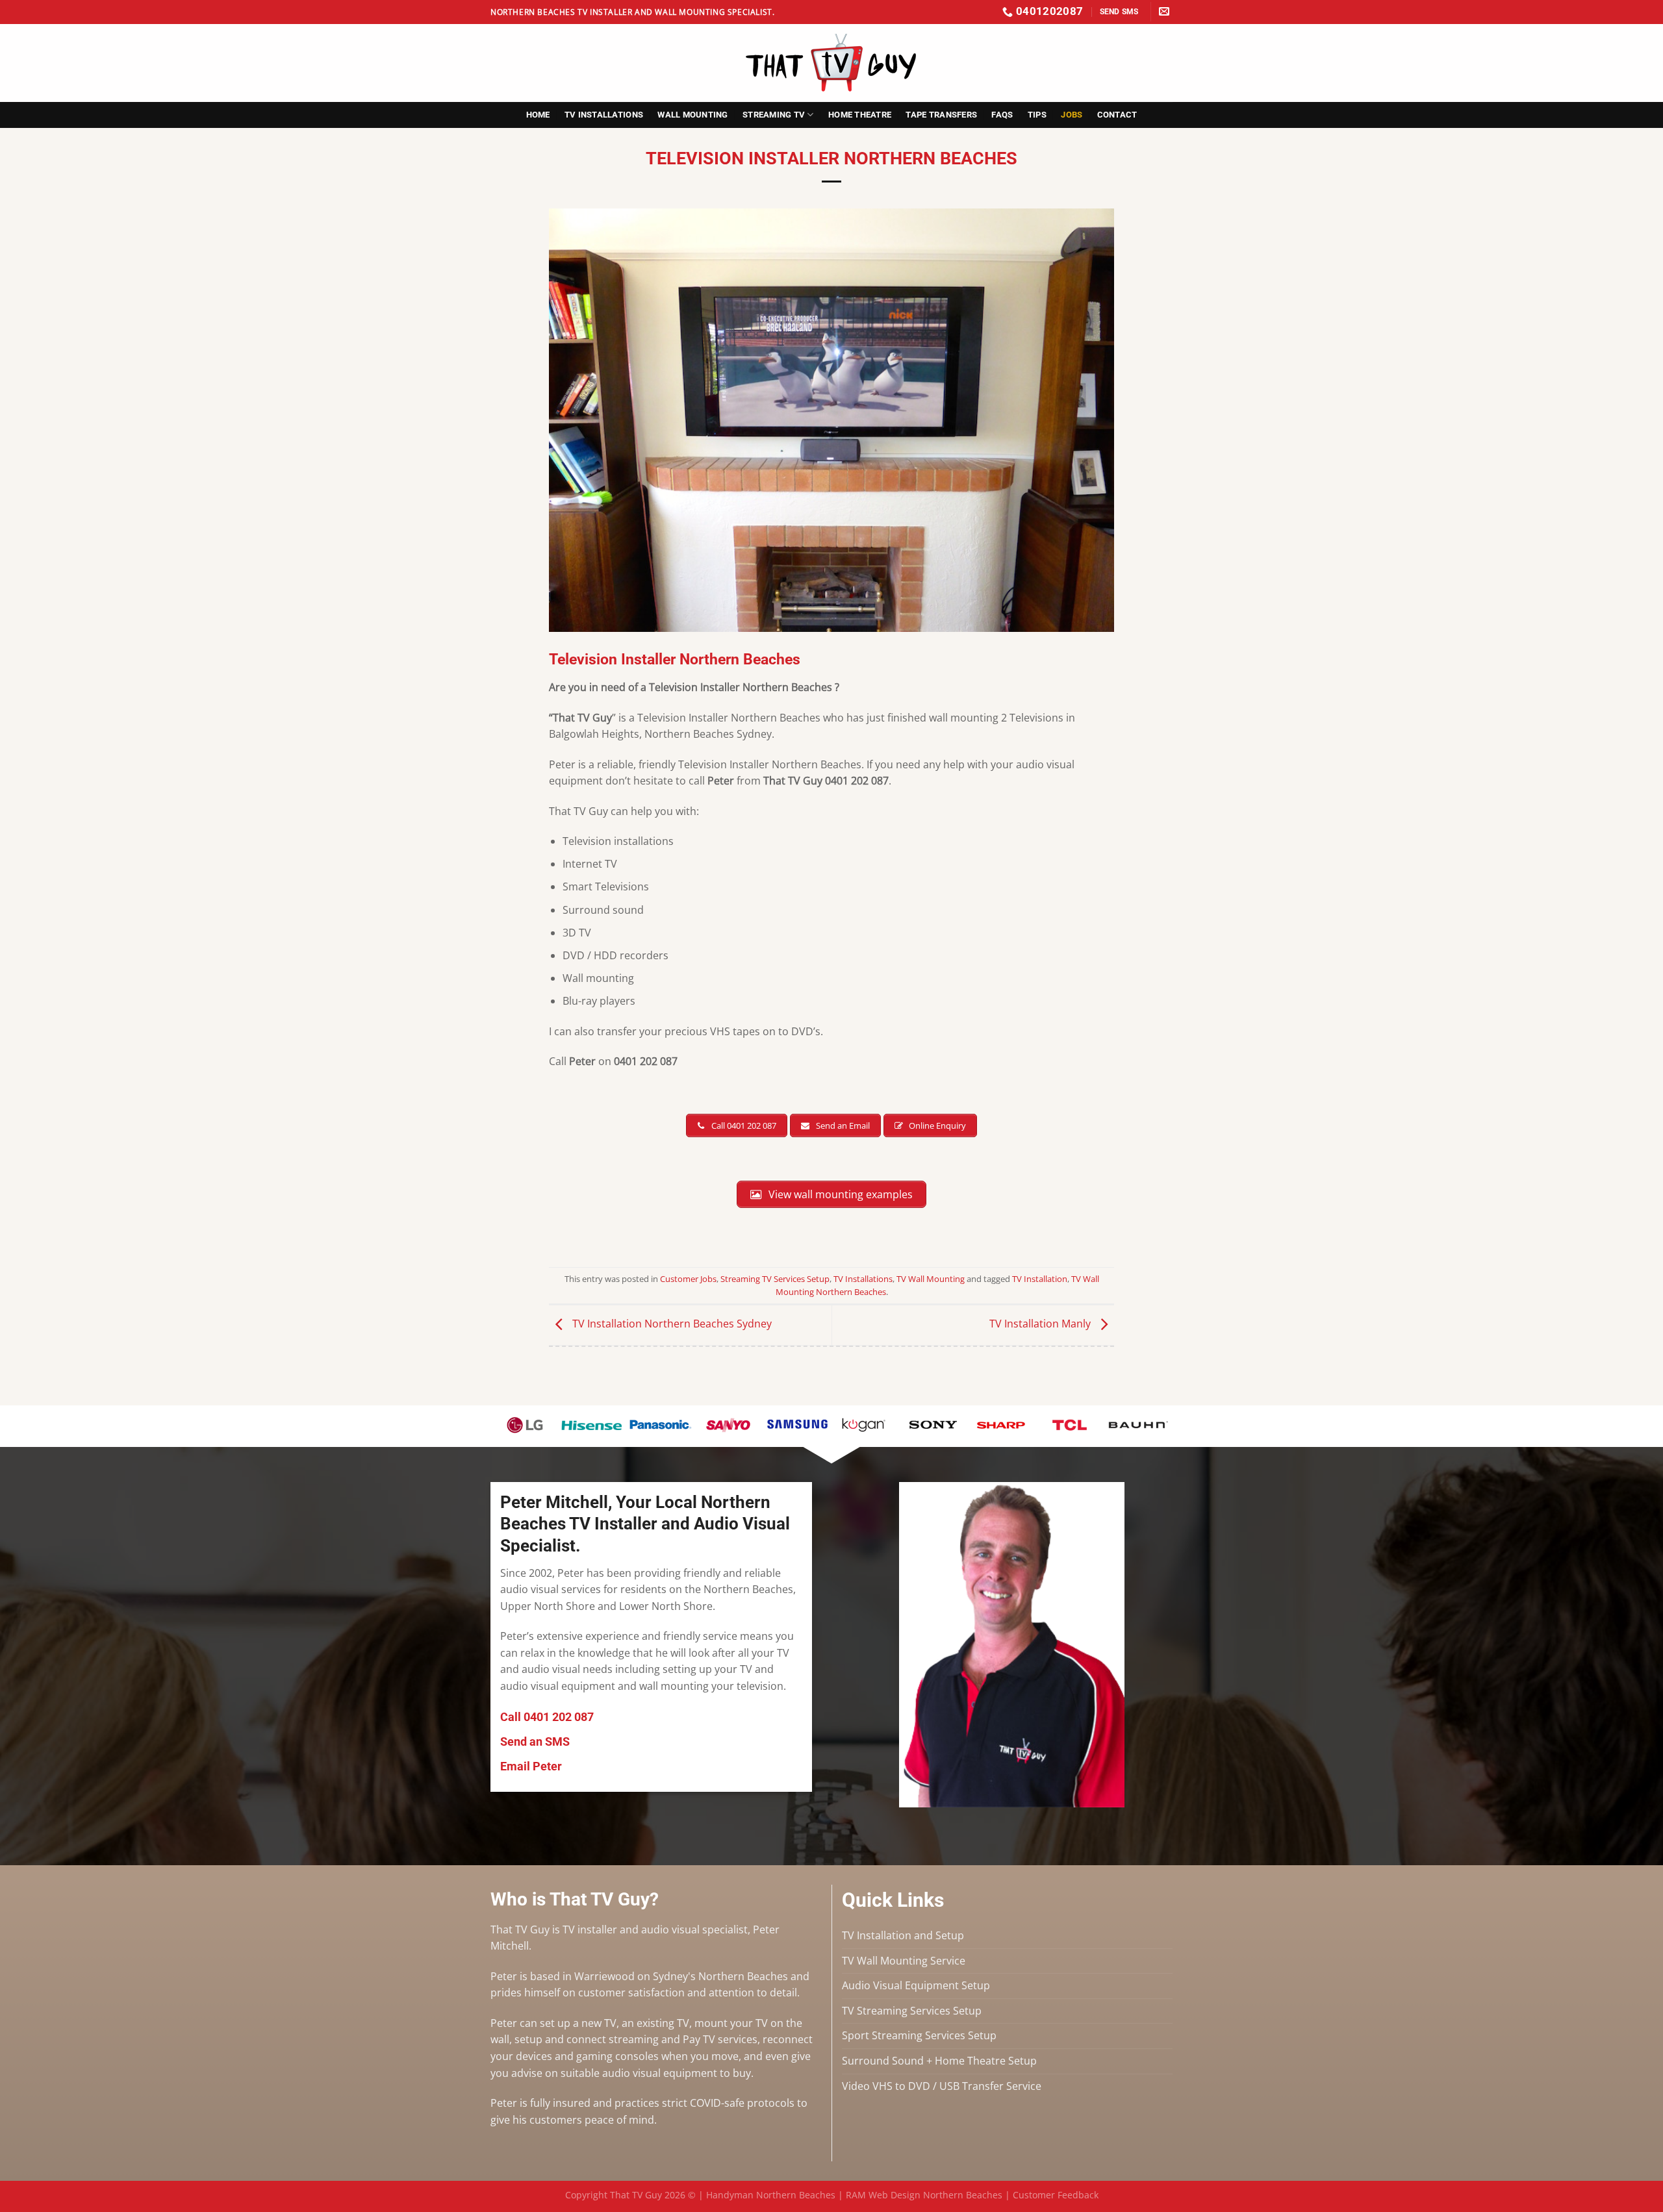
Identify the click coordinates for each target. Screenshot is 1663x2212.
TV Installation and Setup (903, 1935)
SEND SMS (1119, 11)
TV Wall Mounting (931, 1279)
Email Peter (531, 1766)
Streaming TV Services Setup (775, 1279)
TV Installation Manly (1041, 1324)
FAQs (1002, 115)
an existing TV (655, 2023)
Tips (1037, 115)
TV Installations (604, 115)
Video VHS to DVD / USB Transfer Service (942, 2086)
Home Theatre (860, 115)
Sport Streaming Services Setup (919, 2035)
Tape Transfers (941, 115)
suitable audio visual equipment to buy (654, 2073)
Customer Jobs (688, 1279)
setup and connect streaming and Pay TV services (636, 2039)
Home (538, 115)
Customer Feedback (1056, 2195)
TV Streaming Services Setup (912, 2011)
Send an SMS (535, 1741)
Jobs (1072, 115)
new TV (599, 2023)
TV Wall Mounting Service (904, 1961)
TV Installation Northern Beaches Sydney (671, 1324)
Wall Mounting (692, 115)
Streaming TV (774, 115)
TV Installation (1040, 1279)
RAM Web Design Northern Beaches (924, 2195)
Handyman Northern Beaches (771, 2195)
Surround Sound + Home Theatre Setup (939, 2061)
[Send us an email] (1164, 12)
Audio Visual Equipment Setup (916, 1985)
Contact (1117, 115)
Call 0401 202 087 (547, 1717)
